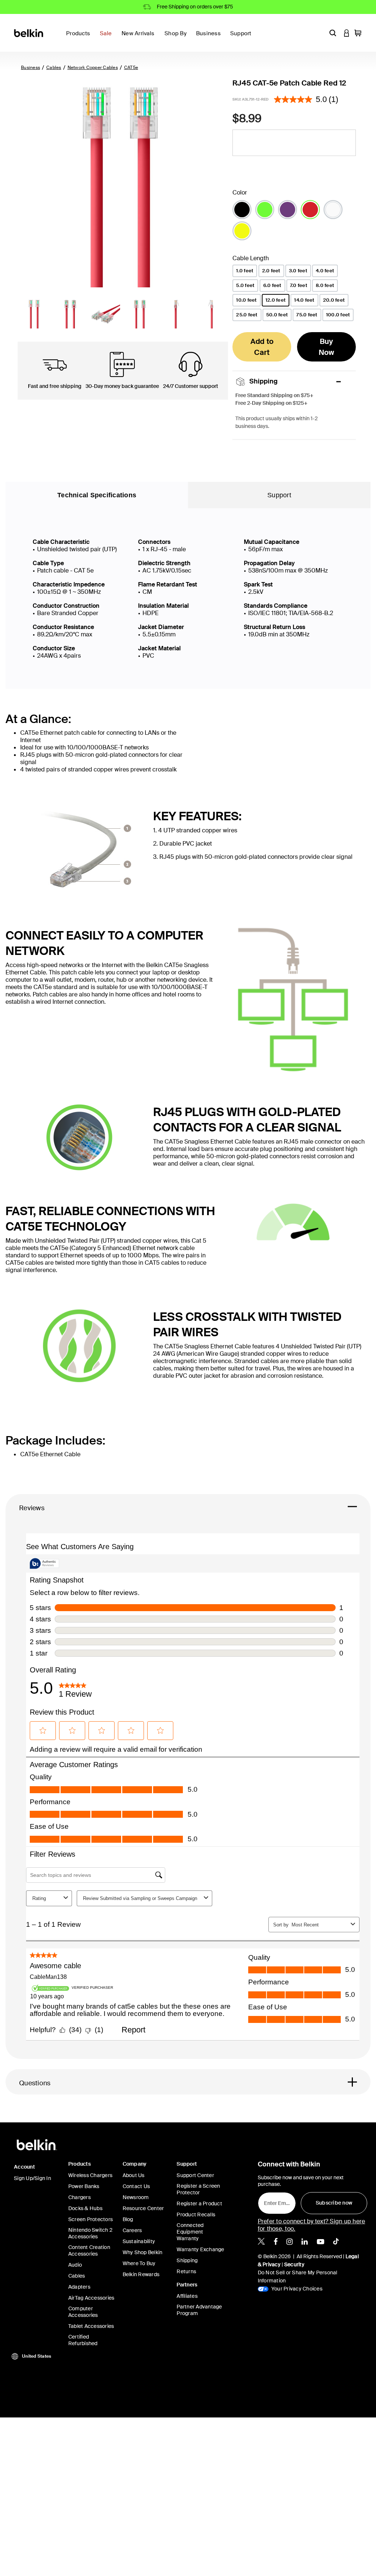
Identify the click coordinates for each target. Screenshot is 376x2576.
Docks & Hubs (85, 2208)
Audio (75, 2265)
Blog (128, 2219)
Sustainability (139, 2241)
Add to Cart (262, 347)
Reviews (32, 1508)
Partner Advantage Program (199, 2310)
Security (294, 2264)
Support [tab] (279, 495)
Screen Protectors (91, 2219)
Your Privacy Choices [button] (296, 2289)
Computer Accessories (83, 2312)
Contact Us (136, 2186)
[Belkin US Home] (29, 32)
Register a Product (199, 2203)
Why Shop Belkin (143, 2252)
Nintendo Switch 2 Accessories (90, 2233)
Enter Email (276, 2201)
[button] (333, 33)
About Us (134, 2175)
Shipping (187, 2260)
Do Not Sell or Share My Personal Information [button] (298, 2277)
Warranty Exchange (200, 2249)
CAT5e (131, 68)
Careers (132, 2230)
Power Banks (84, 2186)
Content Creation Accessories (89, 2250)
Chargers (79, 2197)
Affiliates (187, 2296)
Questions (35, 2083)
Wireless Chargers (90, 2175)
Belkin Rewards (141, 2274)
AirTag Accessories (91, 2298)
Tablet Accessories (91, 2326)
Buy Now (327, 347)
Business (30, 68)
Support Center (195, 2175)
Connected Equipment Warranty (190, 2232)
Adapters (79, 2287)
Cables (54, 68)
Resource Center (143, 2208)
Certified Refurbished (83, 2340)
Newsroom (136, 2197)
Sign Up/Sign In (32, 2178)
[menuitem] (108, 38)
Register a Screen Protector (198, 2189)
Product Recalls (196, 2215)
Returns (186, 2271)
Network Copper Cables (93, 68)
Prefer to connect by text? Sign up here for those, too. (312, 2225)
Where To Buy (139, 2263)
